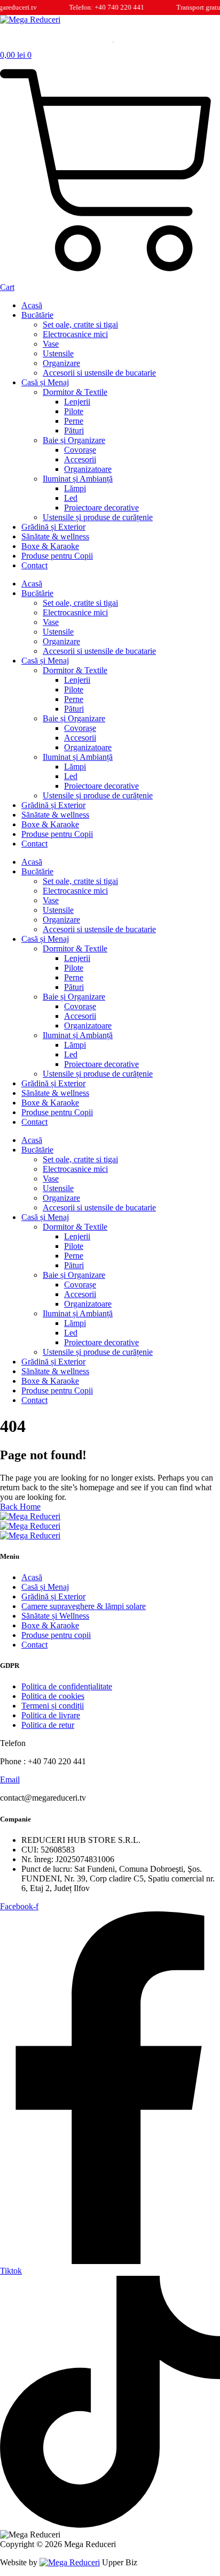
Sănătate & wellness (55, 536)
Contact (34, 565)
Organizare (61, 363)
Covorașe (80, 450)
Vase (51, 344)
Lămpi (75, 488)
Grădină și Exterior (53, 527)
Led (71, 498)
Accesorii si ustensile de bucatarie (99, 373)
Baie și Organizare (74, 440)
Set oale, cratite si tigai (80, 325)
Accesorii (80, 459)
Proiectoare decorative (101, 508)
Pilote (74, 411)
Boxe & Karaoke (50, 546)
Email (10, 1779)
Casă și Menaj (45, 382)
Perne (74, 421)
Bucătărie (37, 315)
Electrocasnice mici (75, 334)
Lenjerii (77, 402)
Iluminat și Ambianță (78, 479)
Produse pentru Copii (57, 556)
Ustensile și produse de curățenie (98, 517)
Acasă (32, 305)
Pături (74, 430)
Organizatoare (88, 469)
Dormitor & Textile (75, 392)
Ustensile (58, 353)
